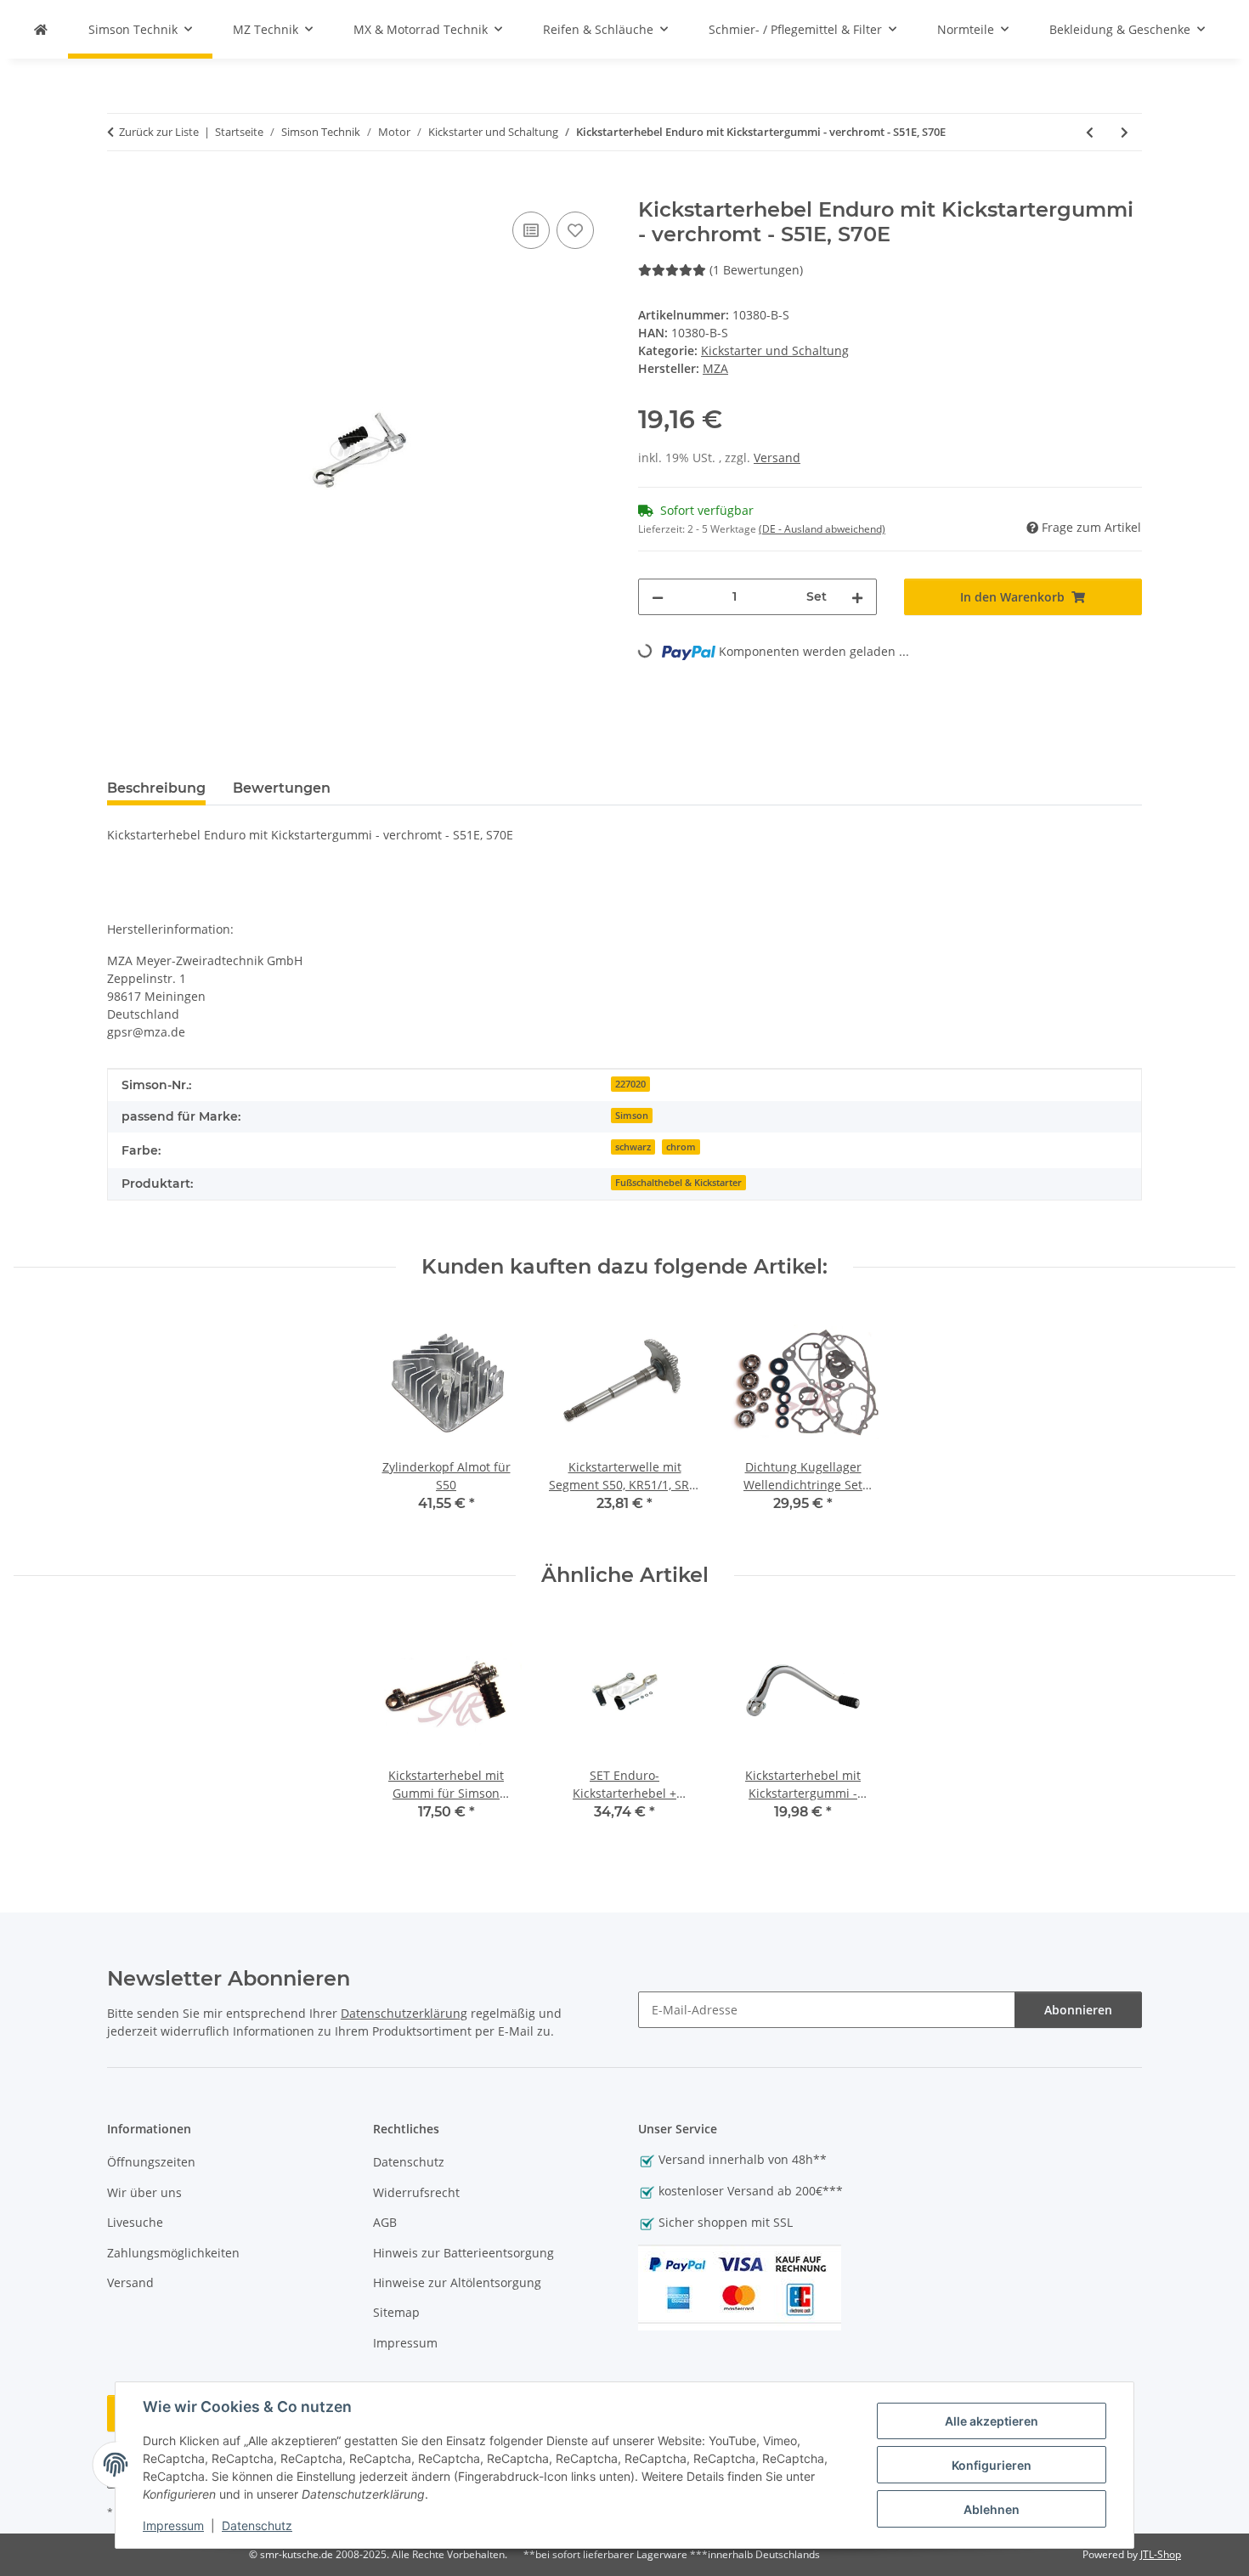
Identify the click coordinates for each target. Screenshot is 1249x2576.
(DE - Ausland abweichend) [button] (822, 529)
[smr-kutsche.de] (41, 29)
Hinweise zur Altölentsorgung (457, 2282)
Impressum (173, 2525)
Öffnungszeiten (151, 2162)
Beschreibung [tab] (156, 788)
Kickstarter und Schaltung (775, 350)
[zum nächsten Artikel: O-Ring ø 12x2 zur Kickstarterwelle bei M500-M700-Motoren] (1125, 132)
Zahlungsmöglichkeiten (173, 2253)
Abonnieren (1078, 2010)
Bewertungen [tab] (282, 788)
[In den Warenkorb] (121, 189)
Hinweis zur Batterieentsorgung (463, 2253)
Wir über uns (144, 2192)
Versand (777, 458)
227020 (630, 1084)
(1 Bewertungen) (756, 270)
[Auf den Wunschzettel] (575, 230)
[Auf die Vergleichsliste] (531, 230)
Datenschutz (257, 2525)
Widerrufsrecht (416, 2192)
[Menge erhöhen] (857, 597)
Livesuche (135, 2222)
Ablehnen (992, 2509)
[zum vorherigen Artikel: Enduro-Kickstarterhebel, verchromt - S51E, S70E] (1090, 132)
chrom (681, 1147)
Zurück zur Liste (159, 132)
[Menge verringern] (658, 597)
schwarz (633, 1147)
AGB (385, 2222)
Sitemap (396, 2312)
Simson (632, 1116)
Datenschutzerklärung (404, 2013)
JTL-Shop (1161, 2554)
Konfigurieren (992, 2465)
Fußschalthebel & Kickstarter (678, 1183)
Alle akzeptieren (992, 2421)
